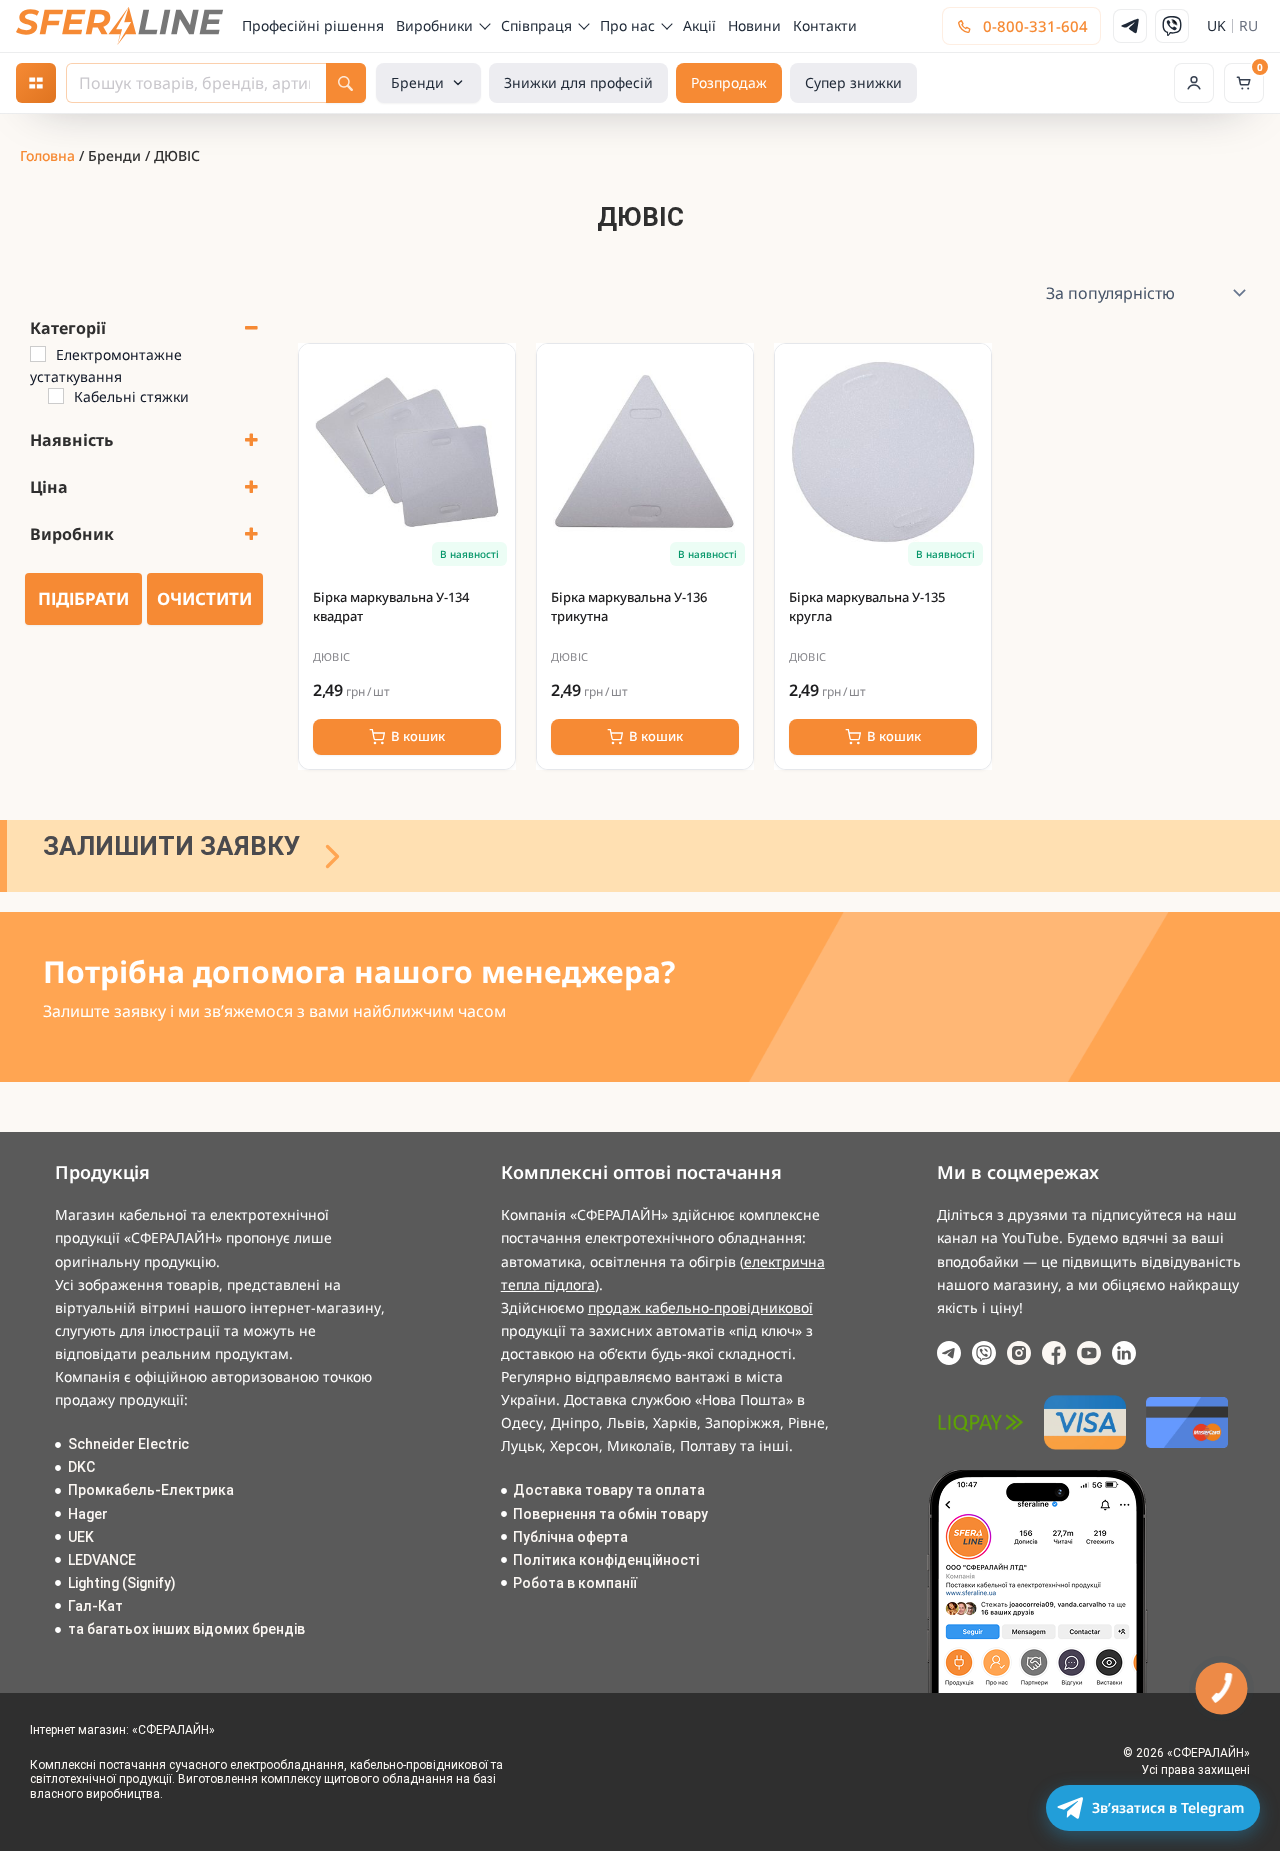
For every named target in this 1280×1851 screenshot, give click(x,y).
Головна (47, 155)
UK (1216, 26)
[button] (1194, 83)
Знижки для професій (578, 82)
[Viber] (1172, 26)
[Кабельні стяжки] (56, 396)
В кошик (418, 736)
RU (1248, 26)
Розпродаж (729, 82)
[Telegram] (1130, 26)
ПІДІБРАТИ (83, 598)
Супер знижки (853, 82)
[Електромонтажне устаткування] (38, 354)
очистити (204, 598)
